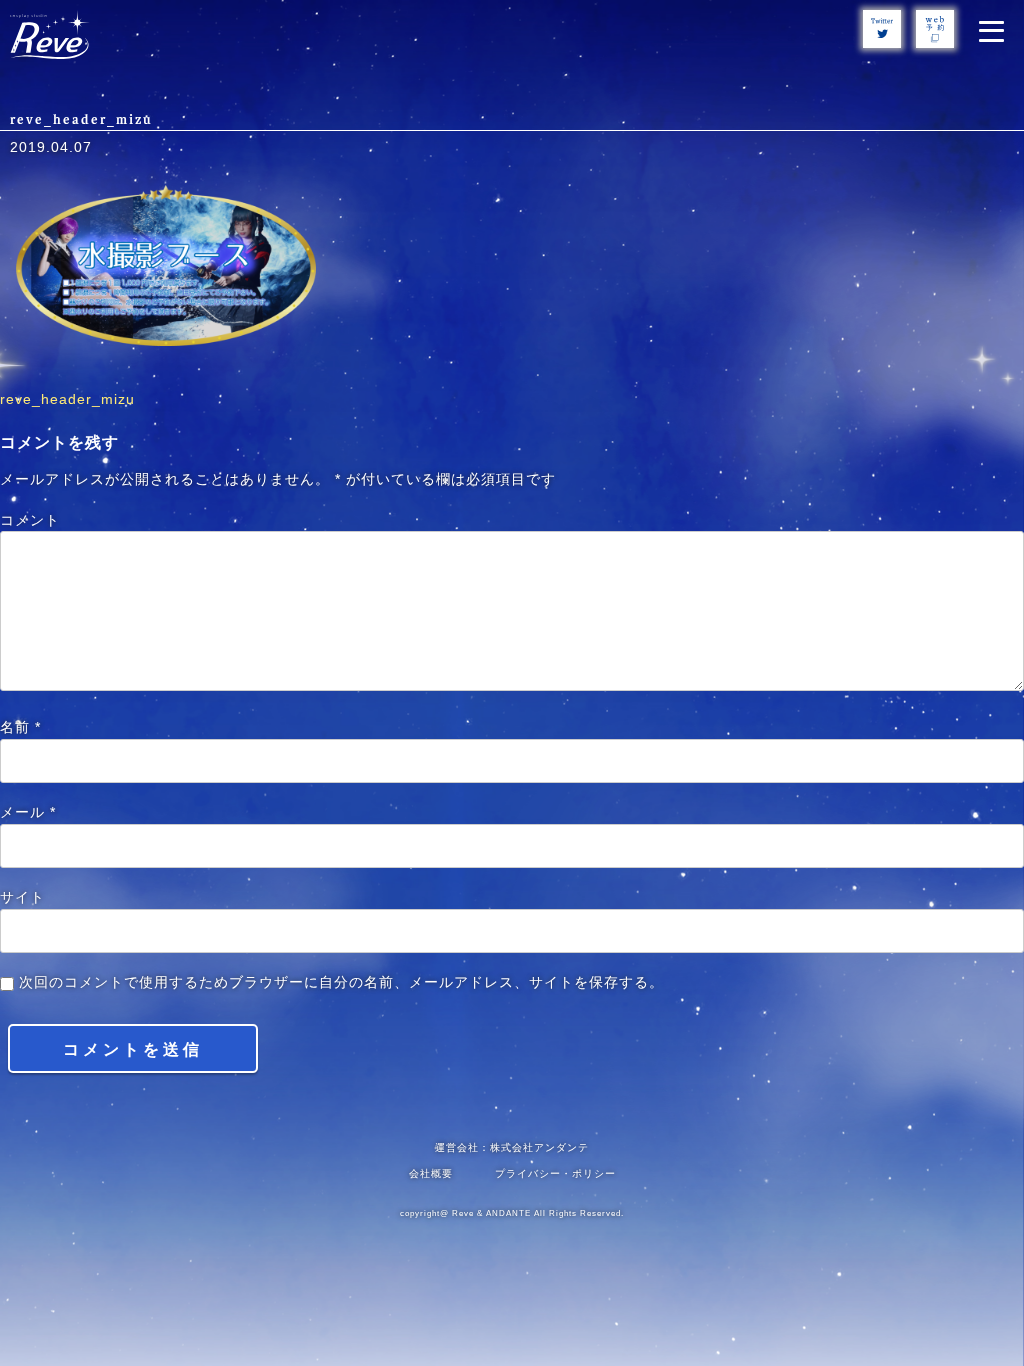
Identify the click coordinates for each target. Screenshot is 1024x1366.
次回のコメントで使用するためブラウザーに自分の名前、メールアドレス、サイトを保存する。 (341, 982)
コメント (30, 520)
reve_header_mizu (67, 399)
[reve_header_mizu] (166, 342)
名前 (20, 727)
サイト (22, 897)
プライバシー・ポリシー (555, 1173)
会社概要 (431, 1173)
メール (28, 812)
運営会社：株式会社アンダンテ (512, 1147)
